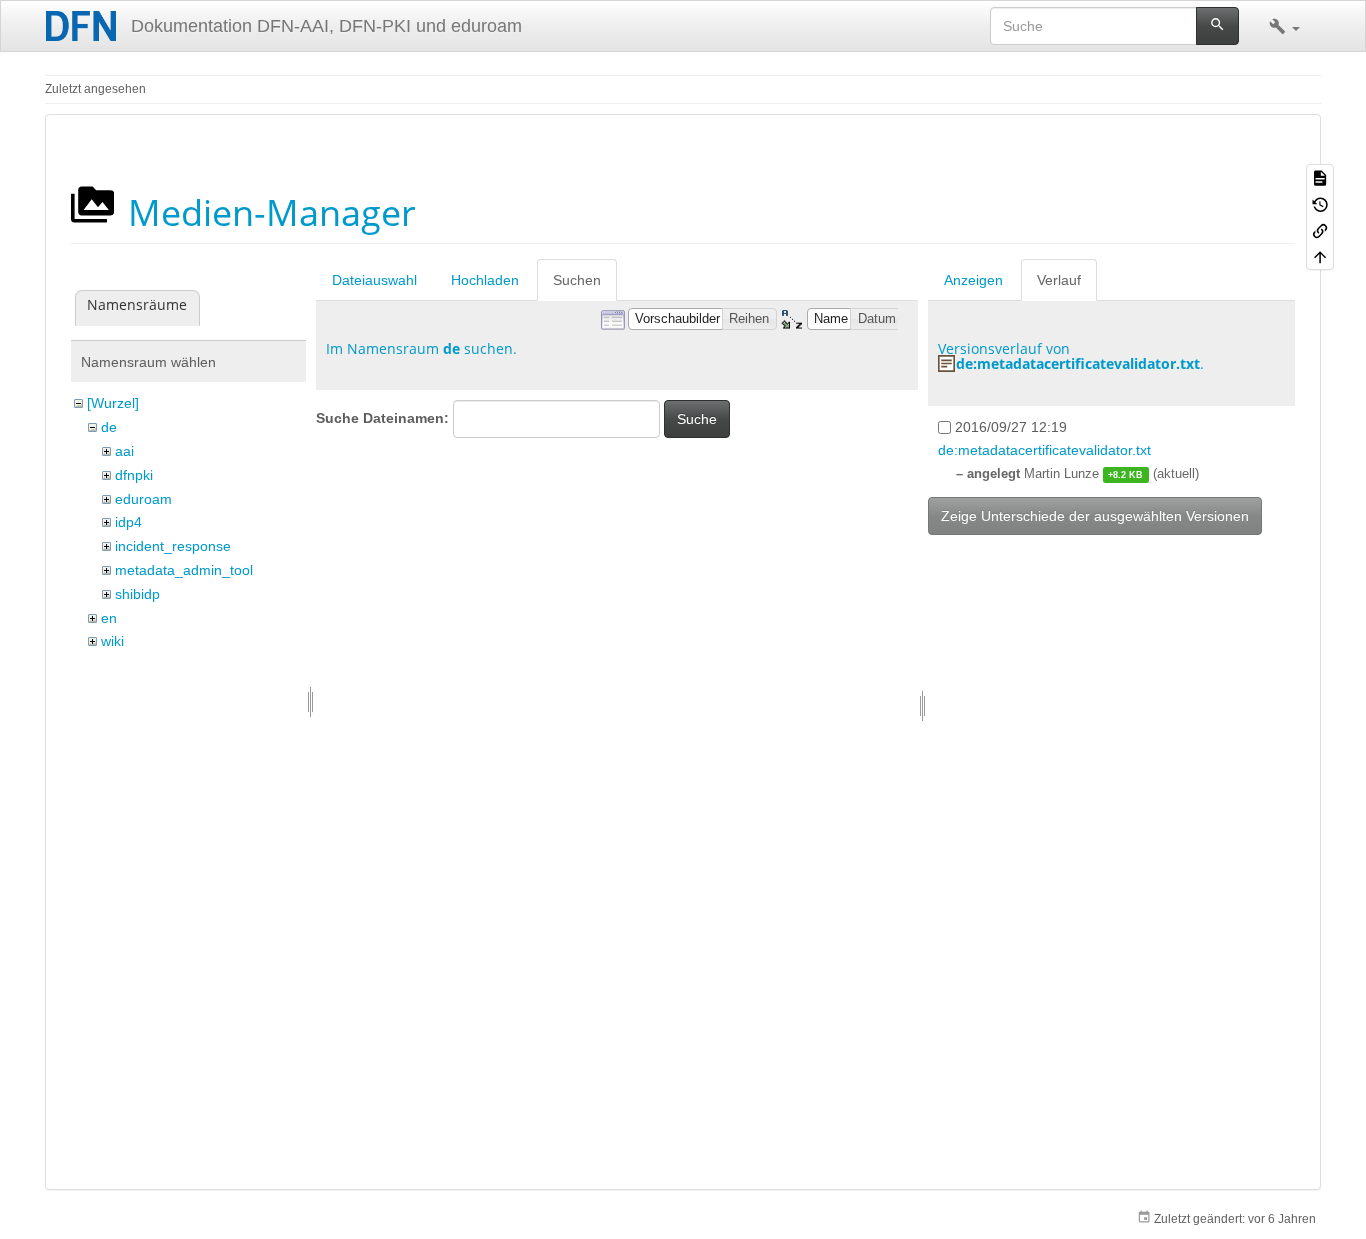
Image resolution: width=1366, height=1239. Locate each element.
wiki (112, 641)
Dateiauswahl (374, 280)
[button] (1284, 26)
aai (124, 451)
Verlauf (1059, 280)
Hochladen (485, 280)
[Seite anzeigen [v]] (1320, 177)
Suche (697, 419)
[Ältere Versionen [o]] (1320, 203)
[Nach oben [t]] (1320, 256)
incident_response (173, 546)
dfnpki (134, 475)
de (109, 427)
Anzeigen (973, 280)
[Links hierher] (1320, 230)
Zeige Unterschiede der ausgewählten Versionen (1095, 516)
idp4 (128, 522)
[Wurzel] (113, 403)
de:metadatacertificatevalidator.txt (1078, 363)
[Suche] (1217, 26)
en (109, 618)
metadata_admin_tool (184, 570)
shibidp (137, 594)
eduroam (143, 499)
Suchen (577, 280)
